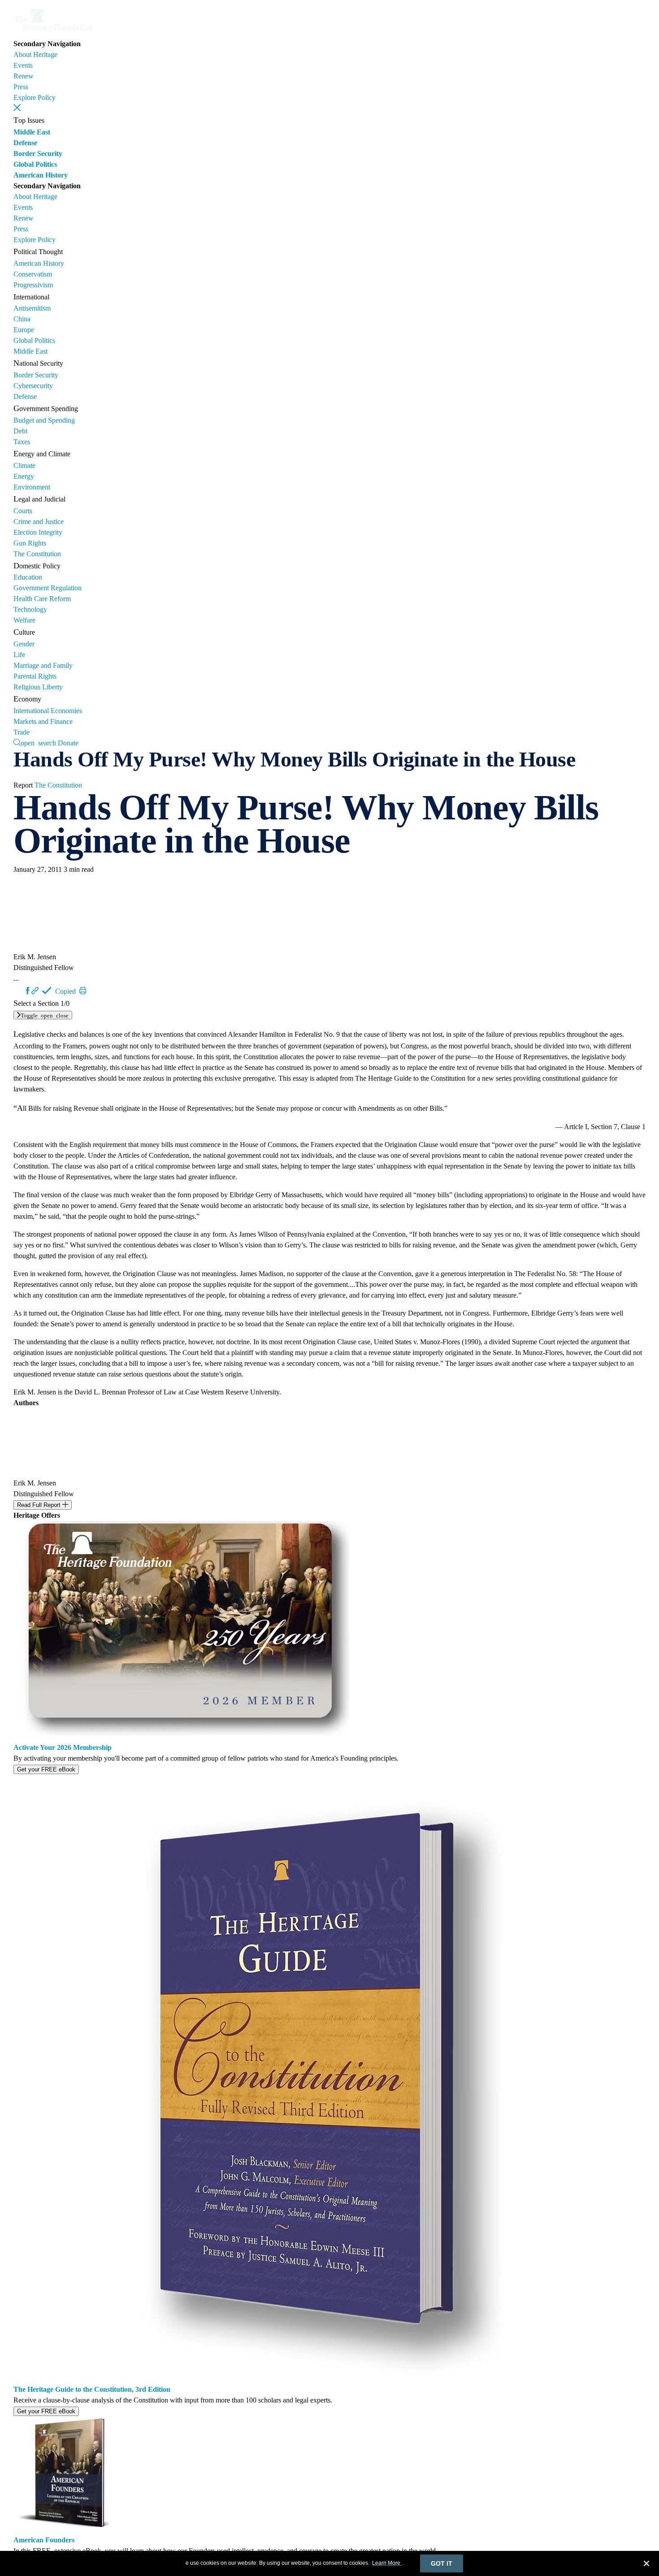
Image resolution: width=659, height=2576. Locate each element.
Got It (442, 2563)
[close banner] (646, 2565)
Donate (68, 743)
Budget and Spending (44, 420)
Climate (24, 465)
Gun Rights (30, 543)
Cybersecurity (33, 386)
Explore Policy (35, 97)
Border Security (38, 154)
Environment (32, 487)
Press (21, 87)
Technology (30, 609)
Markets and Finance (43, 721)
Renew (24, 76)
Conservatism (33, 274)
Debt (20, 431)
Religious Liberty (38, 687)
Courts (23, 511)
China (22, 319)
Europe (24, 330)
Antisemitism (32, 308)
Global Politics (35, 164)
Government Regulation (48, 588)
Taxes (22, 442)
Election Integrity (38, 532)
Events (23, 65)
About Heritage (35, 54)
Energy (24, 476)
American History (41, 175)
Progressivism (33, 285)
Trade (22, 732)
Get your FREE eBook (46, 1769)
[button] (17, 108)
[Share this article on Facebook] (28, 991)
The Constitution (37, 554)
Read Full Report (40, 1505)
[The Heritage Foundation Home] (53, 33)
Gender (24, 644)
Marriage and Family (43, 665)
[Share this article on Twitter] (20, 991)
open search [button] (38, 742)
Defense (25, 143)
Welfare (24, 620)
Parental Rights (35, 676)
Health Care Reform (42, 599)
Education (28, 577)
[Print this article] (83, 991)
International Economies (48, 711)
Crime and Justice (39, 522)
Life (19, 655)
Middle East (32, 132)
